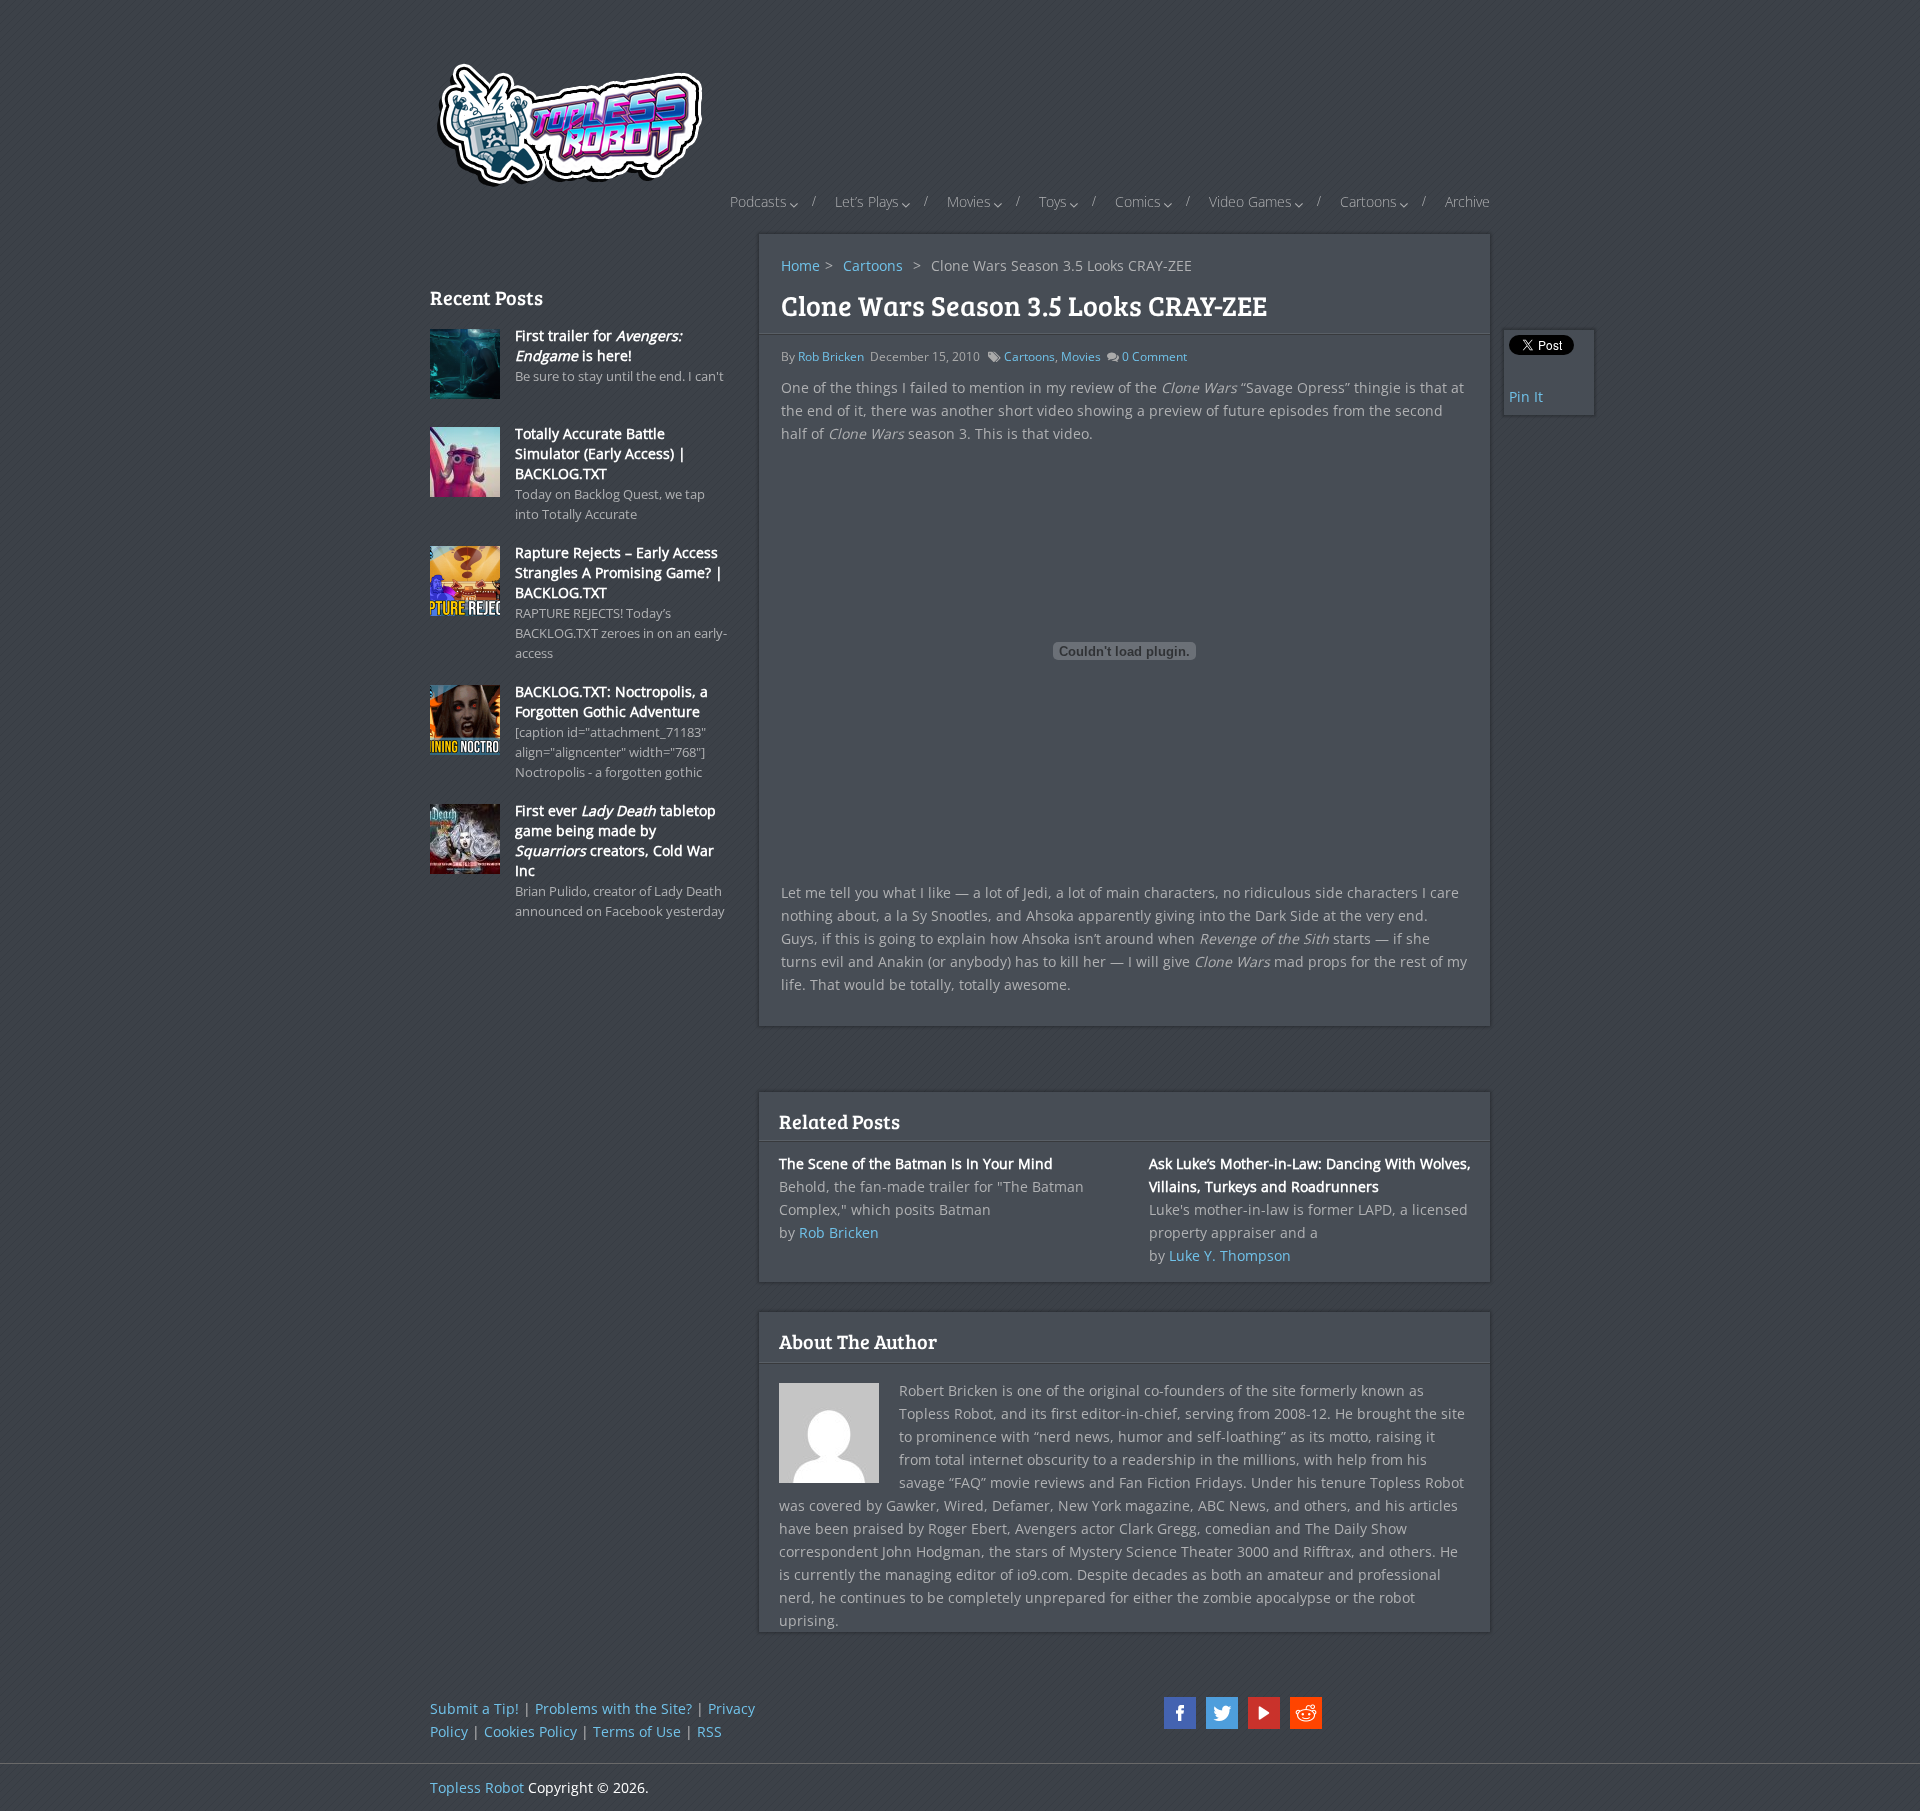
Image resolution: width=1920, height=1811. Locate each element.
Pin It (1526, 396)
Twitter (1222, 1713)
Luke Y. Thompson (1230, 1255)
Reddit (1306, 1713)
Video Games (1250, 201)
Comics (1138, 201)
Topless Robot (477, 1787)
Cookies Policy (530, 1731)
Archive (1467, 201)
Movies (969, 201)
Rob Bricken (831, 356)
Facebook (1180, 1713)
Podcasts (758, 201)
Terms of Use (637, 1731)
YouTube (1264, 1713)
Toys (1053, 201)
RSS (709, 1731)
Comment (1154, 356)
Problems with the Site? (613, 1708)
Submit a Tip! (474, 1708)
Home (800, 265)
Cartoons (1368, 201)
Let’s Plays (867, 201)
